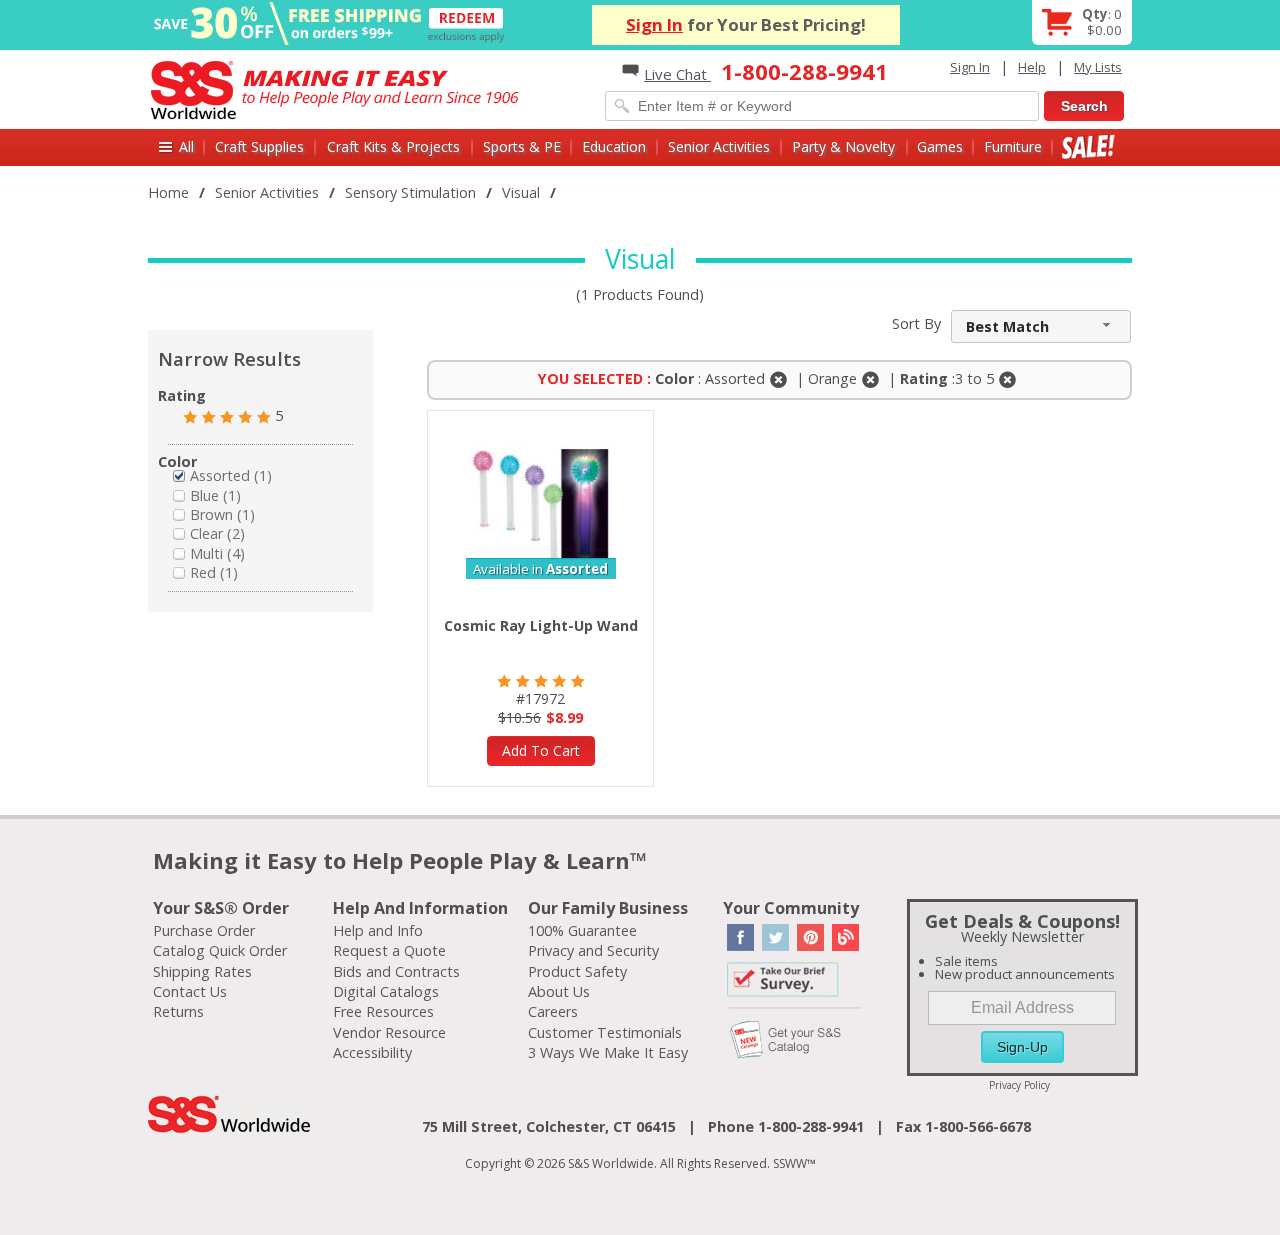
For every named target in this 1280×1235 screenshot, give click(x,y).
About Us (559, 991)
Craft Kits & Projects (393, 146)
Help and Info (378, 930)
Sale (1088, 146)
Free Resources (383, 1011)
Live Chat (677, 74)
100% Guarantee (582, 930)
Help (1032, 67)
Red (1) (214, 572)
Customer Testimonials (605, 1032)
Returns (178, 1011)
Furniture (1013, 146)
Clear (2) (217, 533)
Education (614, 146)
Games (940, 146)
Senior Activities (719, 146)
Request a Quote (389, 950)
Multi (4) (217, 553)
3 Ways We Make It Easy (608, 1052)
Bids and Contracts (396, 971)
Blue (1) (215, 495)
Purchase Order (204, 930)
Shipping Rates (202, 971)
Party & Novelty (843, 146)
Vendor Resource (389, 1032)
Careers (553, 1011)
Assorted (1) (231, 475)
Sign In (654, 24)
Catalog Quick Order (220, 950)
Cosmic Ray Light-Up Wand (541, 625)
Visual (521, 192)
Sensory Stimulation (410, 192)
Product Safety (577, 971)
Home (168, 192)
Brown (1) (222, 514)
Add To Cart (541, 750)
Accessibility (372, 1052)
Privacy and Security (593, 950)
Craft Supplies (259, 146)
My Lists (1098, 67)
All (186, 146)
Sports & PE (522, 146)
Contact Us (190, 991)
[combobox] (1041, 326)
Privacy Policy (1019, 1085)
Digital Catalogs (386, 991)
